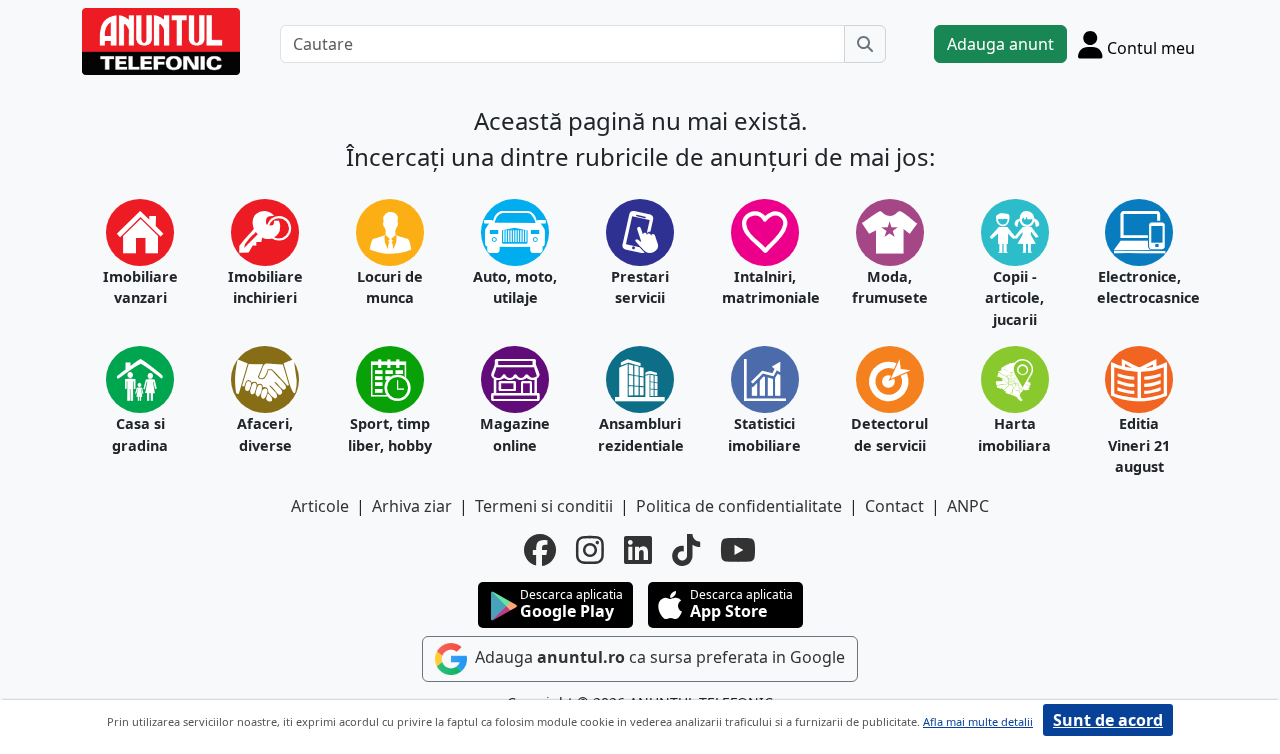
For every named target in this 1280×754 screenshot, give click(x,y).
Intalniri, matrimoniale (764, 287)
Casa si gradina (140, 434)
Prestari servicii (640, 287)
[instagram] (590, 550)
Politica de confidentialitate (739, 506)
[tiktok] (686, 550)
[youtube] (738, 550)
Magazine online (515, 434)
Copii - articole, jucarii (1014, 298)
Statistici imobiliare (764, 434)
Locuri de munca (390, 287)
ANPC (968, 506)
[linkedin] (638, 550)
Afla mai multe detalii (978, 721)
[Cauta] (865, 44)
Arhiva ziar (412, 506)
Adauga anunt (1000, 44)
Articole (320, 506)
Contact (894, 506)
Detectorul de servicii (889, 434)
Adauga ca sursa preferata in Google (658, 657)
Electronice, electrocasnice (1139, 287)
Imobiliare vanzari (140, 287)
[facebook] (540, 550)
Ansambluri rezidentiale (640, 434)
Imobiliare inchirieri (265, 287)
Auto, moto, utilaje (515, 287)
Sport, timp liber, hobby (390, 434)
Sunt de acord (1108, 720)
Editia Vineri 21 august (1139, 445)
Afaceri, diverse (265, 434)
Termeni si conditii (544, 506)
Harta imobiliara (1014, 434)
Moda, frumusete (890, 287)
